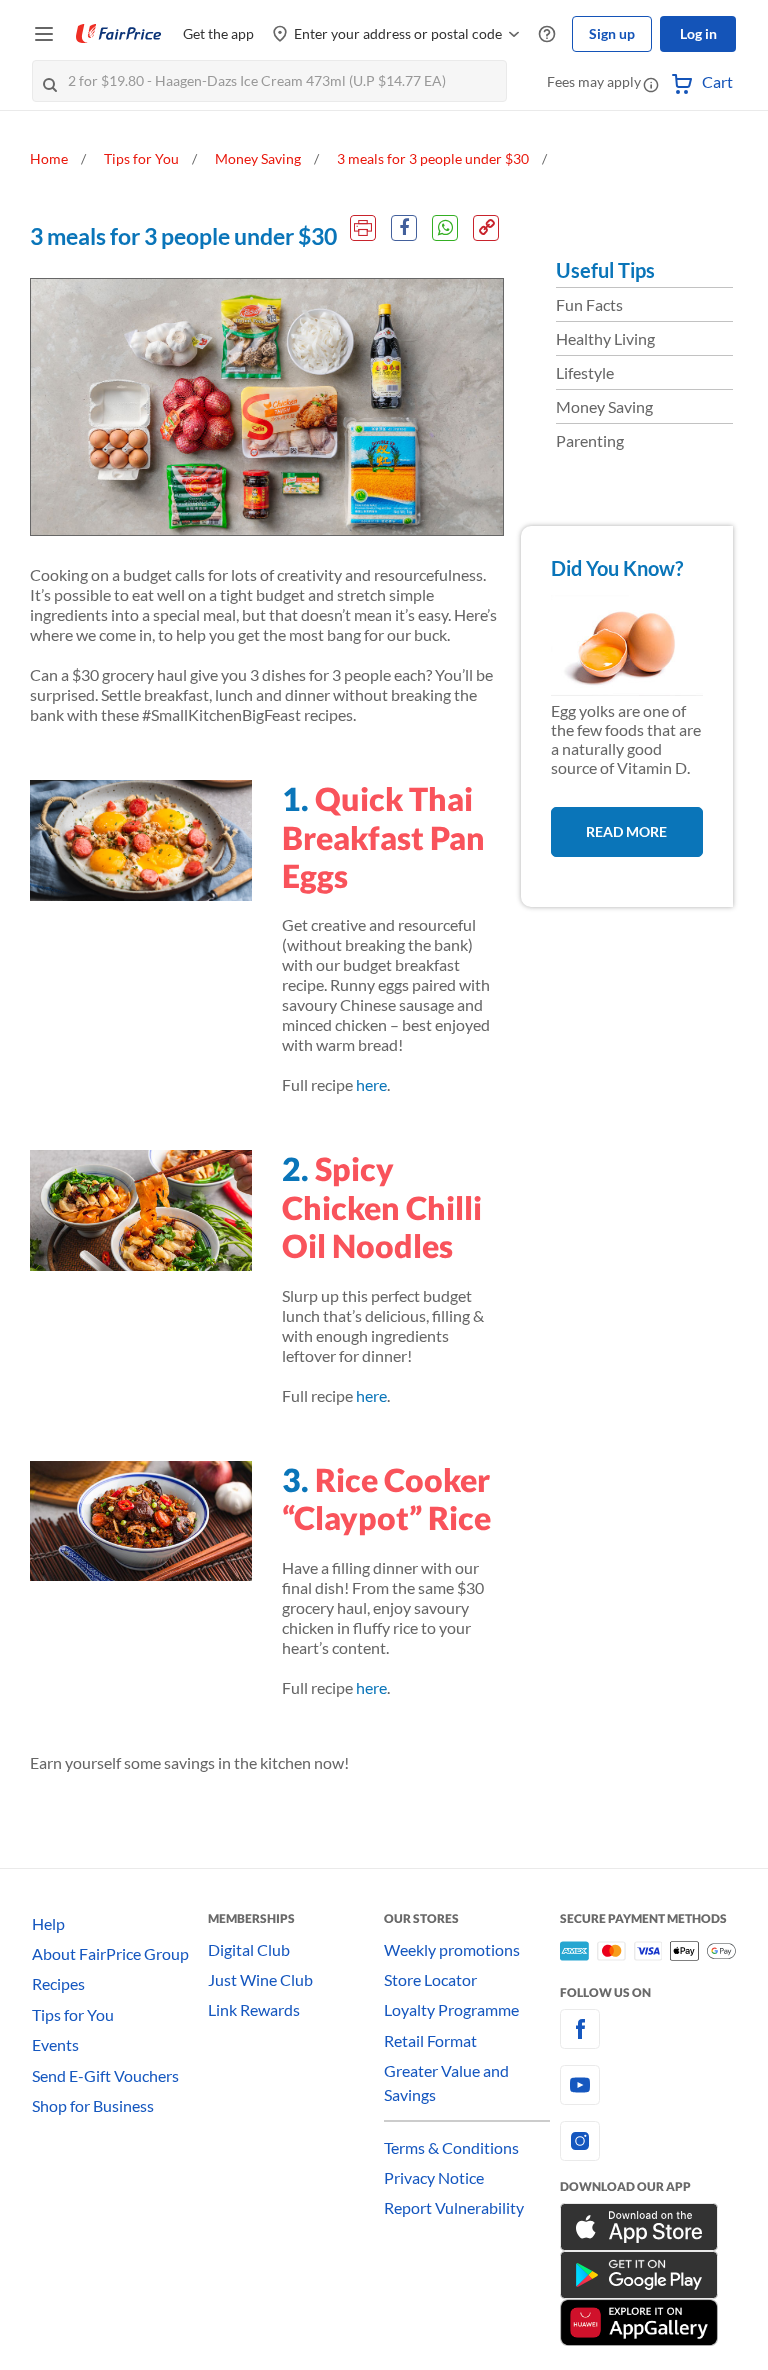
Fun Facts (589, 304)
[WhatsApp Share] (445, 228)
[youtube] (648, 2085)
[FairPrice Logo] (119, 34)
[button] (651, 84)
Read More (626, 831)
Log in (698, 33)
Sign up (612, 33)
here (371, 1084)
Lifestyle (585, 372)
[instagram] (648, 2141)
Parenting (590, 440)
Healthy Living (605, 338)
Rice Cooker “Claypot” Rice (386, 1498)
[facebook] (648, 2029)
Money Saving (604, 406)
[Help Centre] (547, 34)
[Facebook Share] (404, 228)
